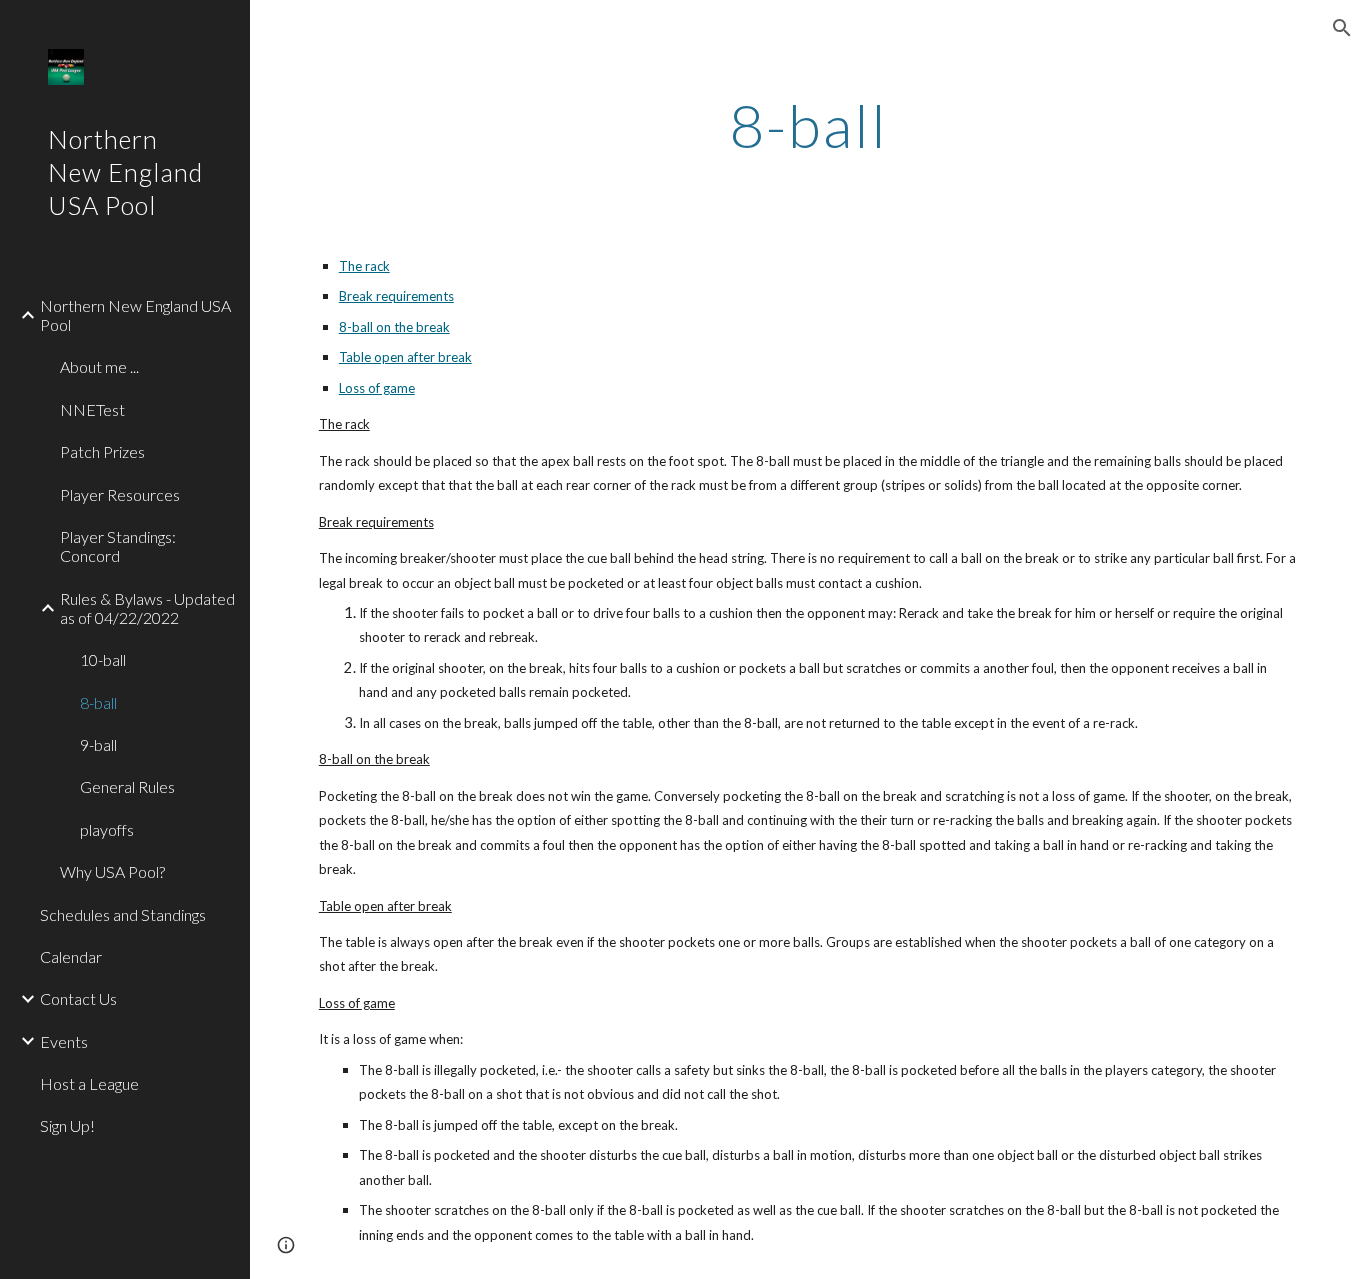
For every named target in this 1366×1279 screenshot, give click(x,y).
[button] (1342, 28)
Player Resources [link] (120, 494)
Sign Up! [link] (67, 1125)
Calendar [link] (71, 956)
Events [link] (64, 1041)
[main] (808, 125)
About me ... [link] (99, 366)
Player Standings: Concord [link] (118, 546)
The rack (364, 266)
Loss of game (377, 388)
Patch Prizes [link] (102, 451)
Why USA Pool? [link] (112, 871)
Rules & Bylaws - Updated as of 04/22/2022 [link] (147, 608)
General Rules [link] (127, 786)
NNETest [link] (92, 409)
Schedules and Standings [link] (123, 914)
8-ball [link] (98, 702)
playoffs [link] (107, 829)
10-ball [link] (103, 659)
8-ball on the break (394, 327)
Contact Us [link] (78, 998)
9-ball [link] (98, 744)
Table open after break (405, 357)
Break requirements (396, 296)
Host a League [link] (89, 1083)
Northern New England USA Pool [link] (135, 315)
